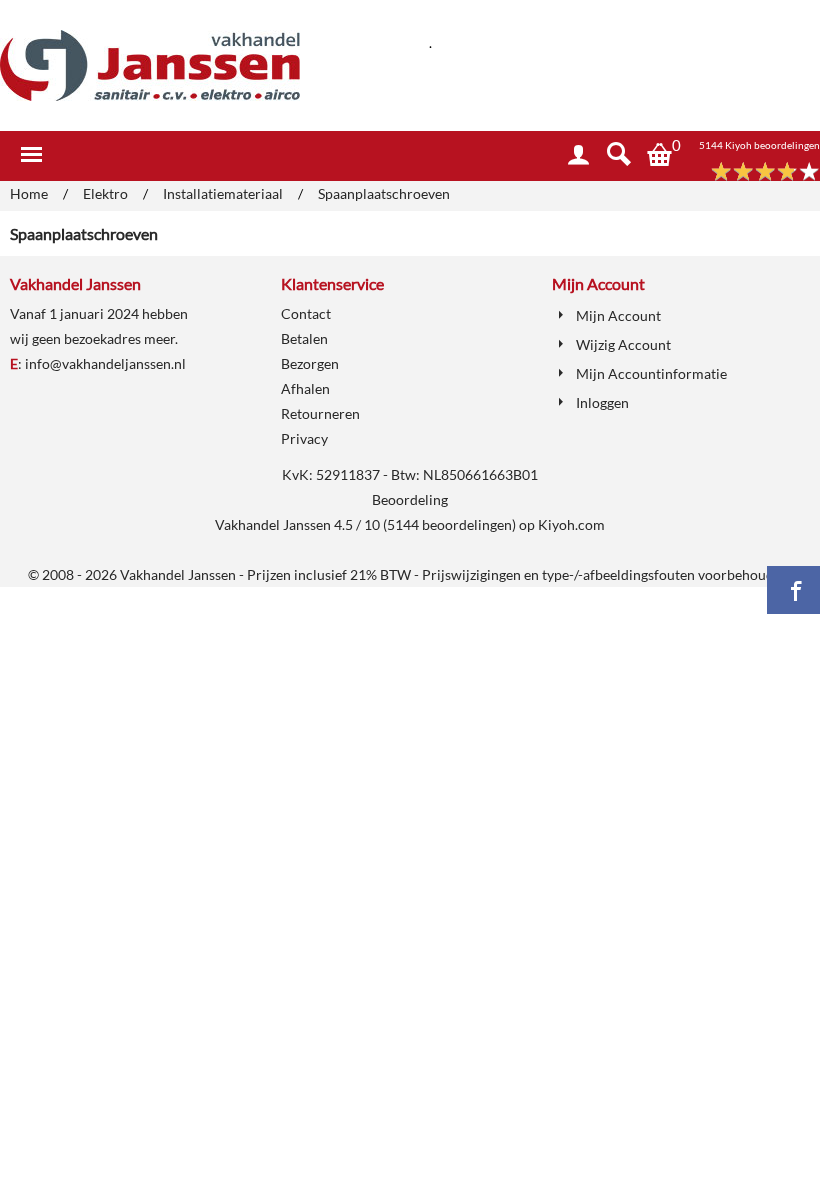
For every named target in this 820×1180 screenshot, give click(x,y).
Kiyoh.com (571, 524)
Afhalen (305, 388)
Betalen (304, 338)
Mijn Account (618, 315)
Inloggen (602, 402)
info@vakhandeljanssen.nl (105, 363)
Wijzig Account (623, 344)
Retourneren (320, 413)
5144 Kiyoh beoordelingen (759, 145)
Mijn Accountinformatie (651, 373)
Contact (306, 313)
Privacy (304, 438)
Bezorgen (310, 363)
